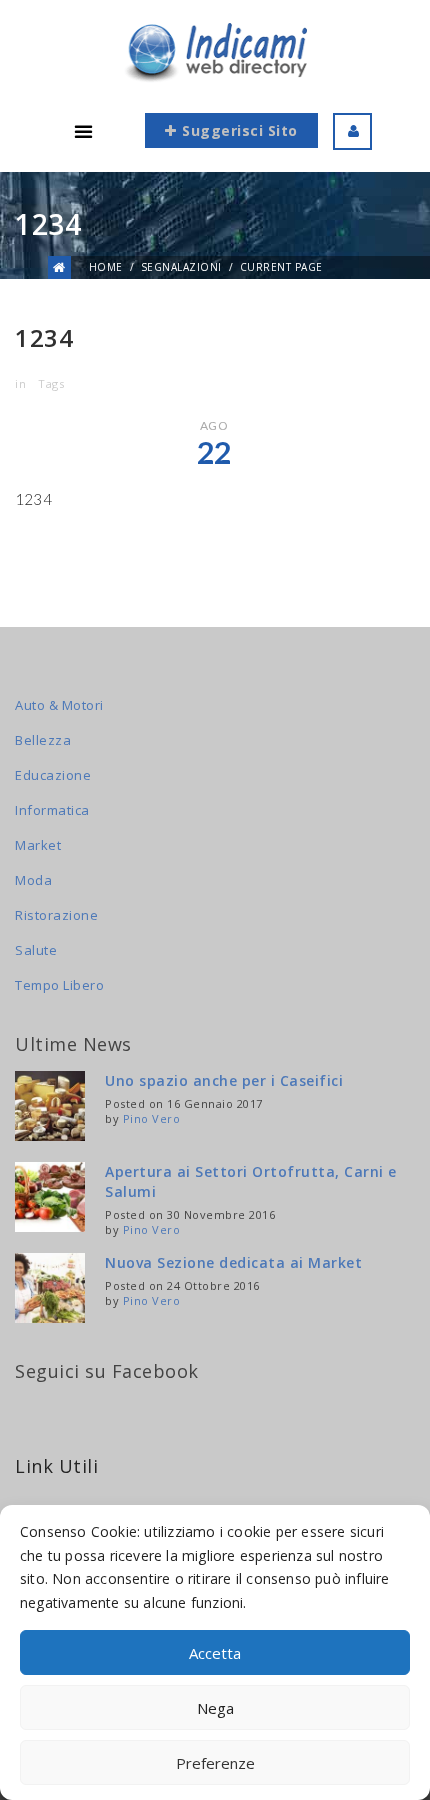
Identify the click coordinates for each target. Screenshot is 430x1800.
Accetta (215, 1653)
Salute (36, 950)
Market (38, 845)
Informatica (52, 810)
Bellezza (43, 740)
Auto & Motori (59, 705)
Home (106, 267)
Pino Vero (152, 1118)
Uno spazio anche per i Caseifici (224, 1080)
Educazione (53, 775)
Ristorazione (56, 915)
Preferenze (215, 1763)
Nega (215, 1708)
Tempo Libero (59, 985)
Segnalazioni (181, 267)
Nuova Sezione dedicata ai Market (233, 1262)
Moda (33, 880)
